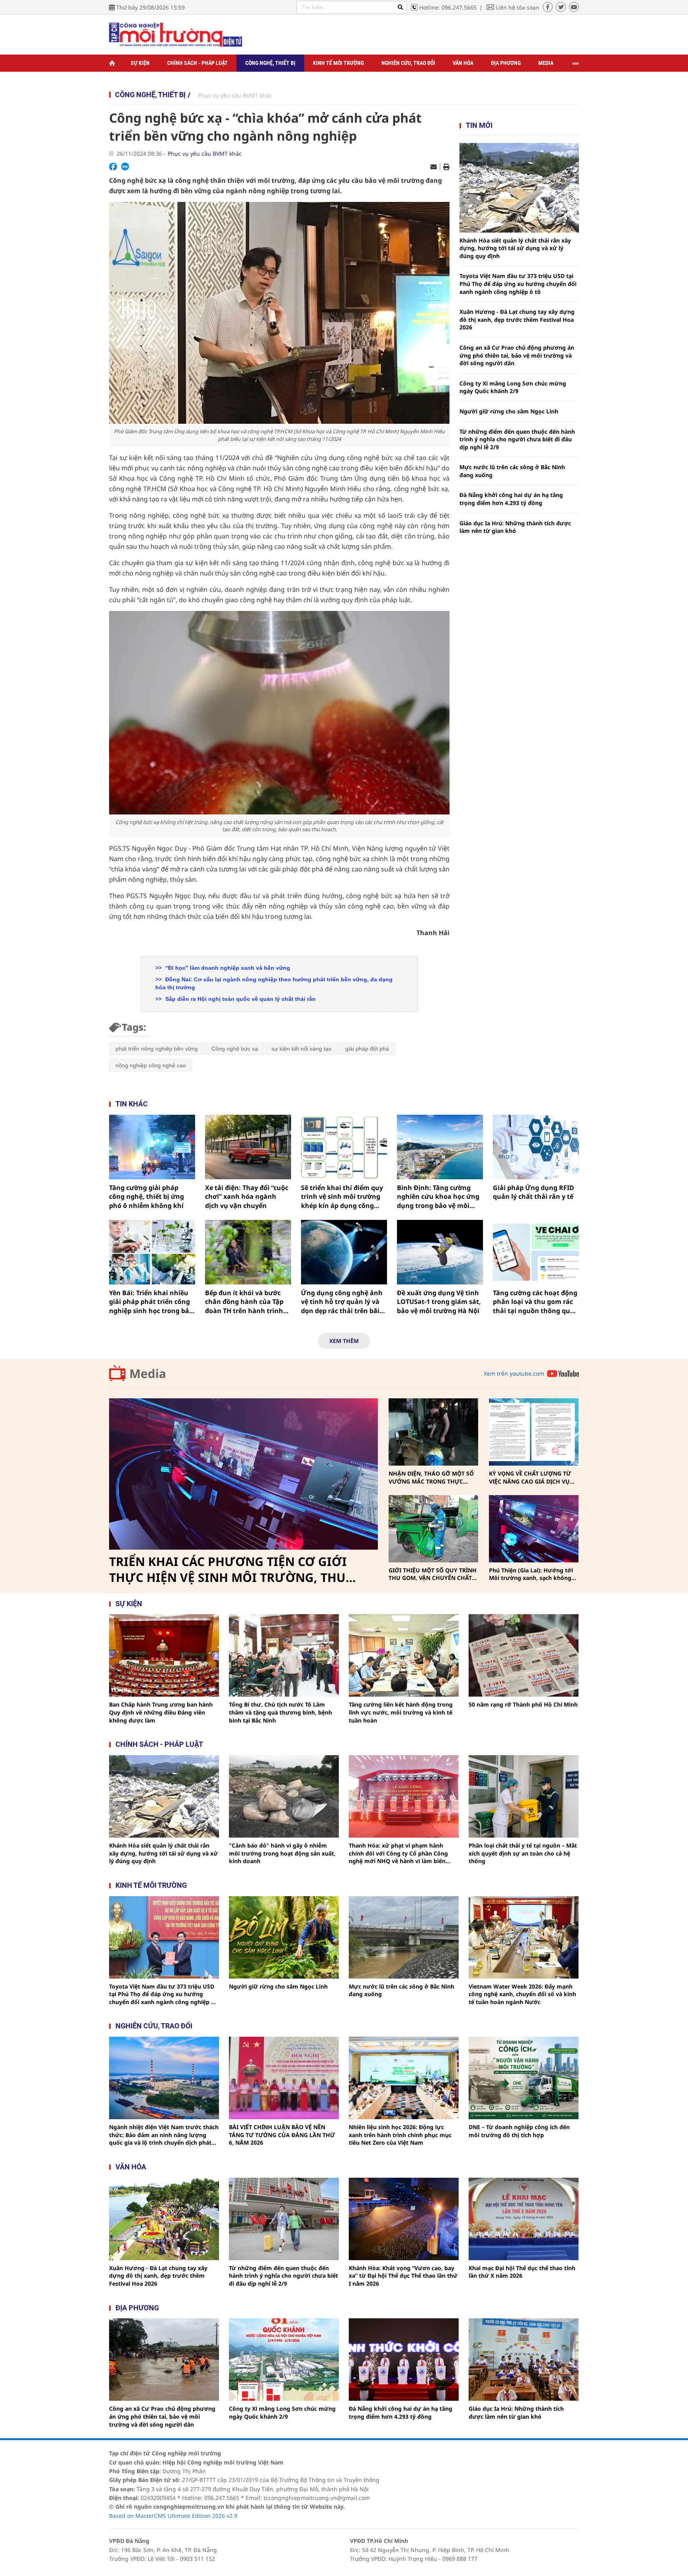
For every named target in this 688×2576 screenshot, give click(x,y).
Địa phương (506, 63)
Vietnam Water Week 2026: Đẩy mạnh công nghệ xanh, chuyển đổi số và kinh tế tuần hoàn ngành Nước (522, 1994)
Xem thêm (344, 1341)
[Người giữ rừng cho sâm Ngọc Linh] (284, 1937)
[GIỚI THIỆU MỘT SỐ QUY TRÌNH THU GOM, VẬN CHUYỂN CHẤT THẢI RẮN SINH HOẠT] (433, 1529)
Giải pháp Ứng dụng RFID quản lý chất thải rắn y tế (534, 1192)
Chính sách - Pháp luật (197, 63)
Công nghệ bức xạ (235, 1049)
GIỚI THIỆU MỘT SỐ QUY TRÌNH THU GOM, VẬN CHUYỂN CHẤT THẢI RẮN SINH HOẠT (433, 1574)
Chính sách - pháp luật (159, 1744)
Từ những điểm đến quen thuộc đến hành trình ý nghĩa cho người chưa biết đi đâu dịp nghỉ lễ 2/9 (517, 439)
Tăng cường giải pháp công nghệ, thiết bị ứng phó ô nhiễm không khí (147, 1197)
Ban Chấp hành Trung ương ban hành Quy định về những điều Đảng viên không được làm (161, 1712)
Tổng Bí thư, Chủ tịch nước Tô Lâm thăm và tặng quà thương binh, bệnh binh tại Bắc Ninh (280, 1712)
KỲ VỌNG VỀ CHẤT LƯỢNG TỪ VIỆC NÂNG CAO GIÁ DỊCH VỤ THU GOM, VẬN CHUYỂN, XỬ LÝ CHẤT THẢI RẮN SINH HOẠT (532, 1477)
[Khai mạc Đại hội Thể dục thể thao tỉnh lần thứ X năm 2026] (524, 2219)
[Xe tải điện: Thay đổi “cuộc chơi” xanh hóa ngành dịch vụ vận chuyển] (248, 1147)
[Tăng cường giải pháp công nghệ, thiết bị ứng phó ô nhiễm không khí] (152, 1147)
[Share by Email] (434, 167)
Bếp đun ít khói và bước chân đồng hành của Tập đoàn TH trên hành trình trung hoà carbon (244, 1302)
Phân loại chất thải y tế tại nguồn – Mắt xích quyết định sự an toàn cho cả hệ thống (523, 1853)
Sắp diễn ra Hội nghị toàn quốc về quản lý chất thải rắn (240, 999)
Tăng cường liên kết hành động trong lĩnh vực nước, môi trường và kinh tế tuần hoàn (401, 1712)
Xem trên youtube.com (514, 1373)
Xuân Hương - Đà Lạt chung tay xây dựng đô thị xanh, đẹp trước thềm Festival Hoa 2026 (517, 319)
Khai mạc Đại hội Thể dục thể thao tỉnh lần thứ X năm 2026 (522, 2272)
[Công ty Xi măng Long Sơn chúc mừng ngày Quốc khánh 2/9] (284, 2360)
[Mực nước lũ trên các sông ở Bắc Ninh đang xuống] (404, 1937)
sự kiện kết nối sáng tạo (302, 1049)
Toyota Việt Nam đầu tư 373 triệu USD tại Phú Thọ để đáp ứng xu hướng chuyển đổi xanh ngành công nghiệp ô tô (518, 284)
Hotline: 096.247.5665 (448, 7)
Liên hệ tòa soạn (518, 7)
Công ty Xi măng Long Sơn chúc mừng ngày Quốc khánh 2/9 (513, 387)
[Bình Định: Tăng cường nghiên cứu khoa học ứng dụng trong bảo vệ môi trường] (440, 1147)
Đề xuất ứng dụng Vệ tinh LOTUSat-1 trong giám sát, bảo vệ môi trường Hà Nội (439, 1302)
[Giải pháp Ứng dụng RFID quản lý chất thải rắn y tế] (536, 1147)
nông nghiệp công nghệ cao (151, 1065)
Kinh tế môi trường (338, 63)
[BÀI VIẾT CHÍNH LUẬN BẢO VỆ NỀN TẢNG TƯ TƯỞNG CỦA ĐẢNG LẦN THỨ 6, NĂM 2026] (284, 2078)
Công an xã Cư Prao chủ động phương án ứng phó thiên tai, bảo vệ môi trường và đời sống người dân (517, 355)
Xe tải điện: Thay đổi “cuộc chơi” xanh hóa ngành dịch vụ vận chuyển (247, 1197)
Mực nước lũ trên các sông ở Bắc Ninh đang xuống (512, 471)
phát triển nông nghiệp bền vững (157, 1049)
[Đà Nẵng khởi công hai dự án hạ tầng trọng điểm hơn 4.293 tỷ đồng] (404, 2360)
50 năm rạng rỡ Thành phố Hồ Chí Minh (523, 1704)
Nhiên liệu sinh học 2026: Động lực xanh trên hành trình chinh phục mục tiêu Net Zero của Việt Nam (400, 2135)
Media (546, 63)
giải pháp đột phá (367, 1049)
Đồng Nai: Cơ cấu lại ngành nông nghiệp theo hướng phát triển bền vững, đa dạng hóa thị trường (274, 983)
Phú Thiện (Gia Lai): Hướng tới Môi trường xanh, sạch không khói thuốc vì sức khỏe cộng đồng (531, 1574)
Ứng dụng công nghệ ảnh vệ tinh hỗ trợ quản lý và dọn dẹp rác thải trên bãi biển (342, 1302)
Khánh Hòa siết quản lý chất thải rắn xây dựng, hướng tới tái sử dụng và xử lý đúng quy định (515, 248)
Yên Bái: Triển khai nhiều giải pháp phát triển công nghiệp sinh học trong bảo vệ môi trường (151, 1302)
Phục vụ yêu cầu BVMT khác (235, 95)
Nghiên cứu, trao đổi (408, 63)
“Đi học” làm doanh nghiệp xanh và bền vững (227, 968)
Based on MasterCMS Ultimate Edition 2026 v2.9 (173, 2516)
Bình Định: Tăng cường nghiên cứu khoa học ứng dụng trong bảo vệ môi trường (438, 1197)
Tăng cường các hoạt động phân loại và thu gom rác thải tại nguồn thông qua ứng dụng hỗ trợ (535, 1302)
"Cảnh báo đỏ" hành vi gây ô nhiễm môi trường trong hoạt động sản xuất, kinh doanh (282, 1853)
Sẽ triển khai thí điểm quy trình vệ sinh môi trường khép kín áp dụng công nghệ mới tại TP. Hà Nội (342, 1197)
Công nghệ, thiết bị (270, 63)
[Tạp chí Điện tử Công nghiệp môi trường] (176, 34)
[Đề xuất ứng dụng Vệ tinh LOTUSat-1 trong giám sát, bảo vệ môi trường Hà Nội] (440, 1252)
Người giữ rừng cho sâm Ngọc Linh (509, 411)
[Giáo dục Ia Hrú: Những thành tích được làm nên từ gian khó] (524, 2360)
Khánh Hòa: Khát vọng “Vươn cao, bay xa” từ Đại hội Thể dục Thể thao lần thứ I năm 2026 (403, 2276)
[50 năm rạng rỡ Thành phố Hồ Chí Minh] (524, 1655)
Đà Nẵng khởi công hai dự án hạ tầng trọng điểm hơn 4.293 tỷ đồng (511, 499)
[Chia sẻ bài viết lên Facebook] (113, 166)
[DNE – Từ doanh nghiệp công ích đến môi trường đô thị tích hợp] (524, 2078)
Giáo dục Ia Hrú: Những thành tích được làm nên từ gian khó (515, 527)
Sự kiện (140, 63)
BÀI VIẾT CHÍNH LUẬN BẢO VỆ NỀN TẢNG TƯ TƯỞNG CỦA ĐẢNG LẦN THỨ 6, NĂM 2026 (282, 2135)
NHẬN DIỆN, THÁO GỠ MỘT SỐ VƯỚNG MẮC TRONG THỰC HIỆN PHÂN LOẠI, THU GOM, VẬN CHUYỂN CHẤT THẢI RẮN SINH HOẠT (431, 1477)
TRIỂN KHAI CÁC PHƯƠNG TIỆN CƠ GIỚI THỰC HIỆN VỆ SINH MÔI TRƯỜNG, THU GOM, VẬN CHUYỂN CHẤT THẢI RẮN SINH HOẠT (231, 1570)
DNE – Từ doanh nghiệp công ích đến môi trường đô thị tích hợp (519, 2131)
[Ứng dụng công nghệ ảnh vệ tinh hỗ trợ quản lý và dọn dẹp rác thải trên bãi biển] (344, 1252)
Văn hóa (463, 63)
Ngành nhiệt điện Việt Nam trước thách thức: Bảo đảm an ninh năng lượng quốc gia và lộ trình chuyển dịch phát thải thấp (164, 2135)
